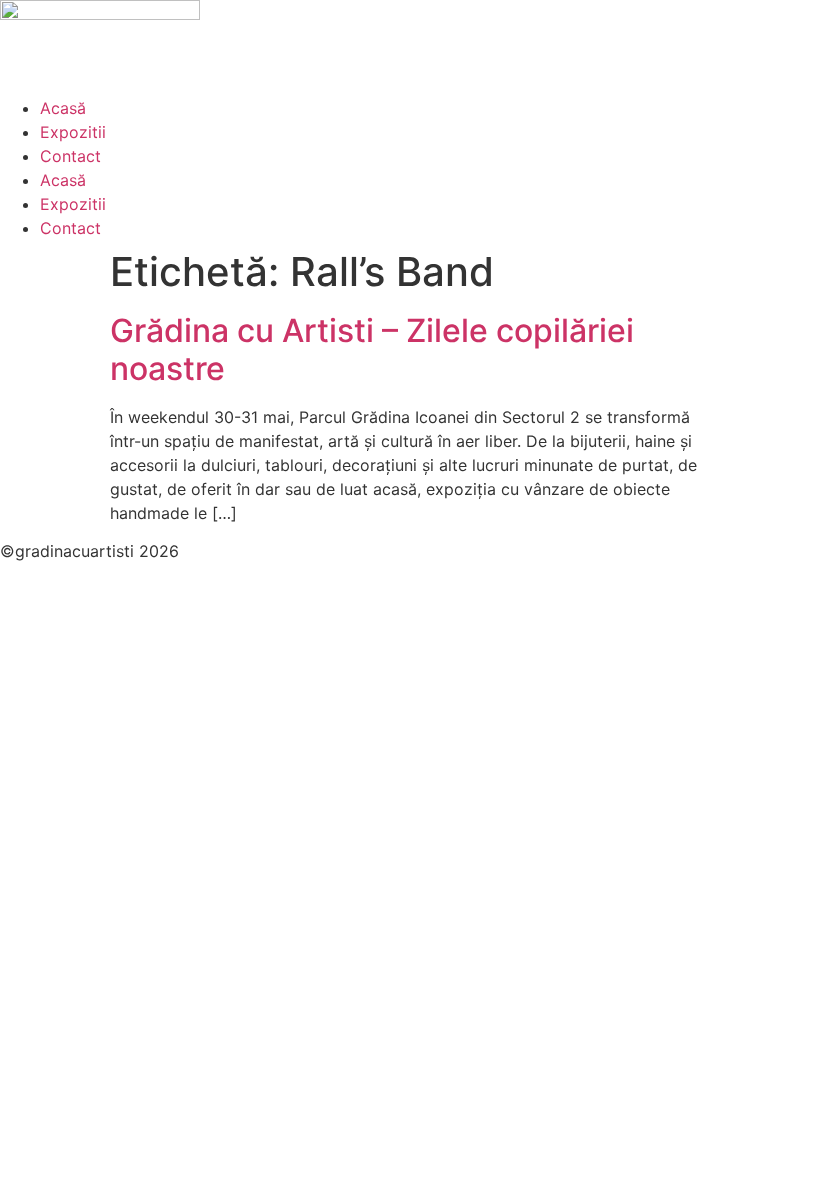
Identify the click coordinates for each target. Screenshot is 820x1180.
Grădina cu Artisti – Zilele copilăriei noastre (372, 349)
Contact (70, 156)
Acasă (63, 108)
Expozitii (73, 132)
